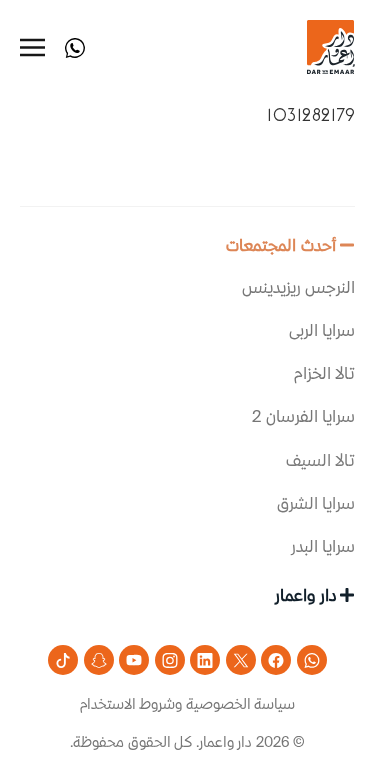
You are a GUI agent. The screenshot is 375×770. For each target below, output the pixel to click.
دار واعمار (305, 597)
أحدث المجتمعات (281, 247)
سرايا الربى (322, 332)
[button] (187, 256)
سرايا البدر (323, 548)
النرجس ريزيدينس (299, 289)
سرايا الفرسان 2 (303, 418)
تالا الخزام (325, 375)
